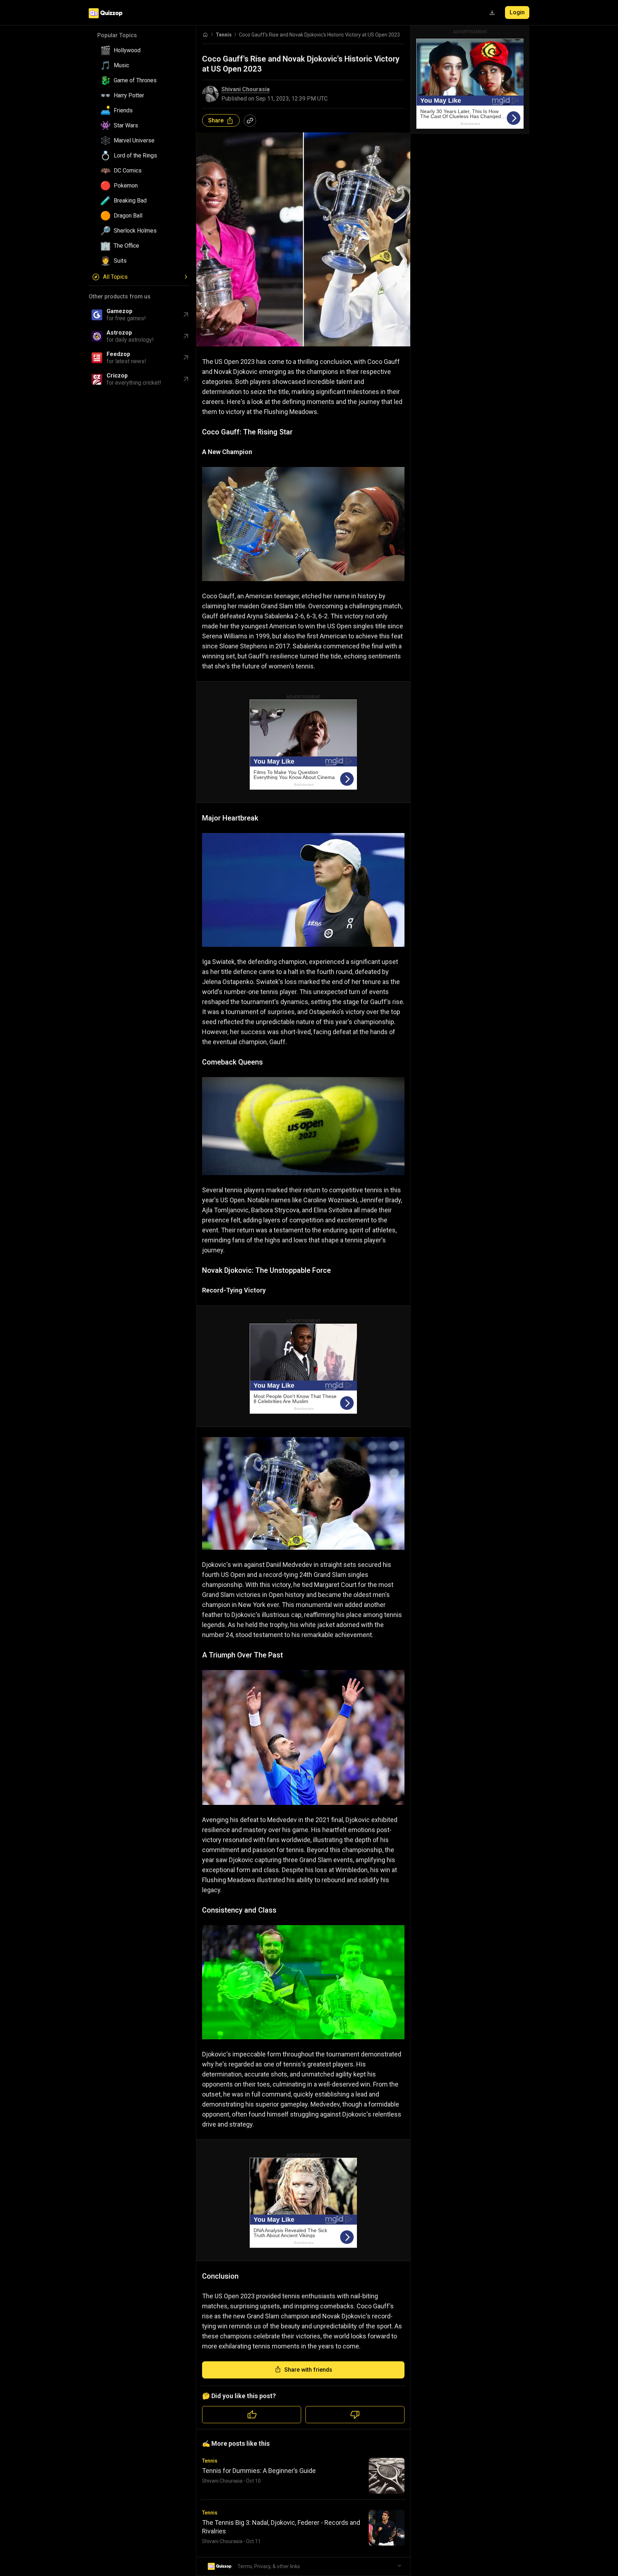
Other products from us (120, 296)
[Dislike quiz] (355, 2415)
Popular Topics (117, 35)
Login (517, 12)
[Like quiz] (252, 2415)
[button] (142, 50)
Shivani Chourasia (246, 89)
